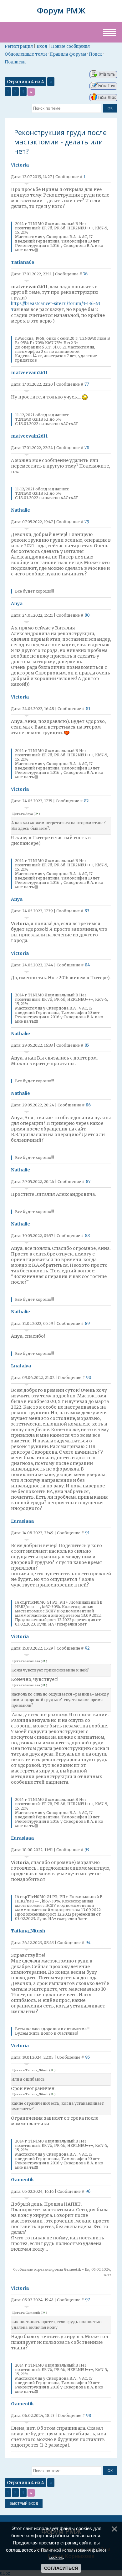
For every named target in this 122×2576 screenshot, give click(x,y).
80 (87, 615)
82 (86, 801)
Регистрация (19, 46)
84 (87, 965)
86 (88, 1105)
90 (89, 1378)
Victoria (20, 165)
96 (88, 2191)
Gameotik (22, 2180)
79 (87, 522)
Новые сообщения (70, 46)
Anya (17, 604)
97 (87, 2300)
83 (87, 911)
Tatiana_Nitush (28, 1931)
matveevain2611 (29, 373)
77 (87, 384)
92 (87, 1648)
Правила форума (68, 54)
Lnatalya (21, 1366)
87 (88, 1182)
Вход (42, 46)
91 (87, 1533)
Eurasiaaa (22, 1521)
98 (89, 2416)
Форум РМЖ (61, 10)
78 (87, 448)
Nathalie (20, 510)
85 (87, 1045)
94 (88, 1943)
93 (87, 1850)
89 (87, 1323)
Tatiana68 (23, 262)
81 (88, 709)
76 (85, 274)
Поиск (95, 54)
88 (87, 1236)
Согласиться (61, 2568)
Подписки (15, 62)
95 (87, 2057)
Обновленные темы (26, 54)
